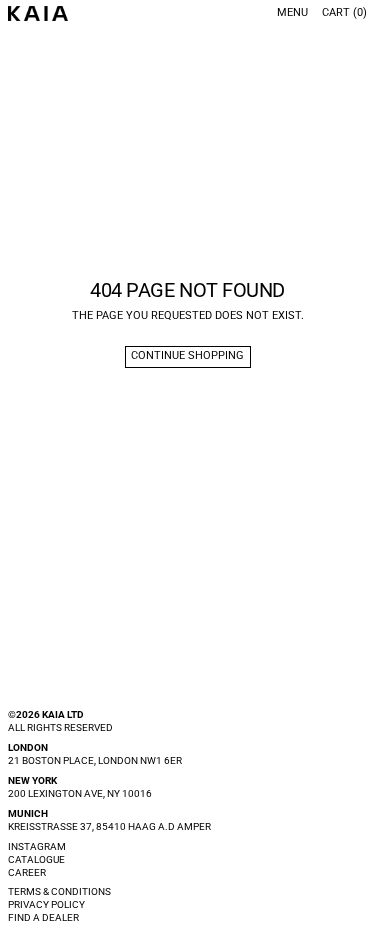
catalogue (36, 859)
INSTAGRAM (37, 846)
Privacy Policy (46, 904)
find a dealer (43, 917)
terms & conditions (59, 891)
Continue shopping (187, 355)
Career (27, 872)
